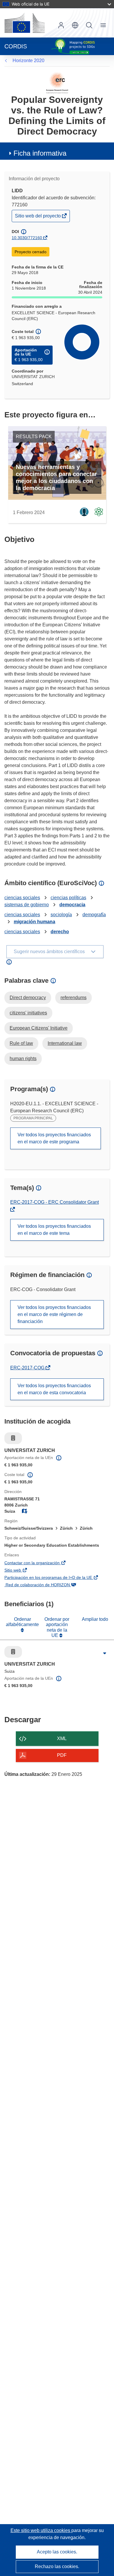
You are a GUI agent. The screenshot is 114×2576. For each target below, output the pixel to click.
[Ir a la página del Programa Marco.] (57, 83)
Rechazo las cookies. (57, 2566)
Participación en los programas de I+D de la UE (57, 1578)
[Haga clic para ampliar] (104, 1653)
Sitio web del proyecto (38, 217)
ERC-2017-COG (28, 1368)
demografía (94, 915)
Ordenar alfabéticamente (22, 1622)
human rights (23, 1059)
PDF (62, 1755)
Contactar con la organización (41, 1563)
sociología (61, 915)
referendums (74, 998)
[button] (75, 25)
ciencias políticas (68, 898)
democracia (72, 905)
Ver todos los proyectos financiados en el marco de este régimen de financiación (54, 1314)
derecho (60, 932)
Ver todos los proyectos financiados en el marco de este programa (54, 1138)
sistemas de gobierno (27, 905)
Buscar (89, 25)
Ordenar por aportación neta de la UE (57, 1627)
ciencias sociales (22, 898)
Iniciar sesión (61, 25)
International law (65, 1043)
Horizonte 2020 (28, 61)
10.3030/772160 (27, 238)
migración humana (34, 922)
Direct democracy (28, 998)
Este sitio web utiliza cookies (41, 2530)
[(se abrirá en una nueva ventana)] (25, 23)
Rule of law (21, 1043)
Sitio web (21, 1571)
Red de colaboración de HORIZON (46, 1585)
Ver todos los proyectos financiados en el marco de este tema (54, 1230)
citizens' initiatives (28, 1013)
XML (62, 1738)
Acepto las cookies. (57, 2552)
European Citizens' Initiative (39, 1028)
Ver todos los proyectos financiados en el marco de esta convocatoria (54, 1389)
